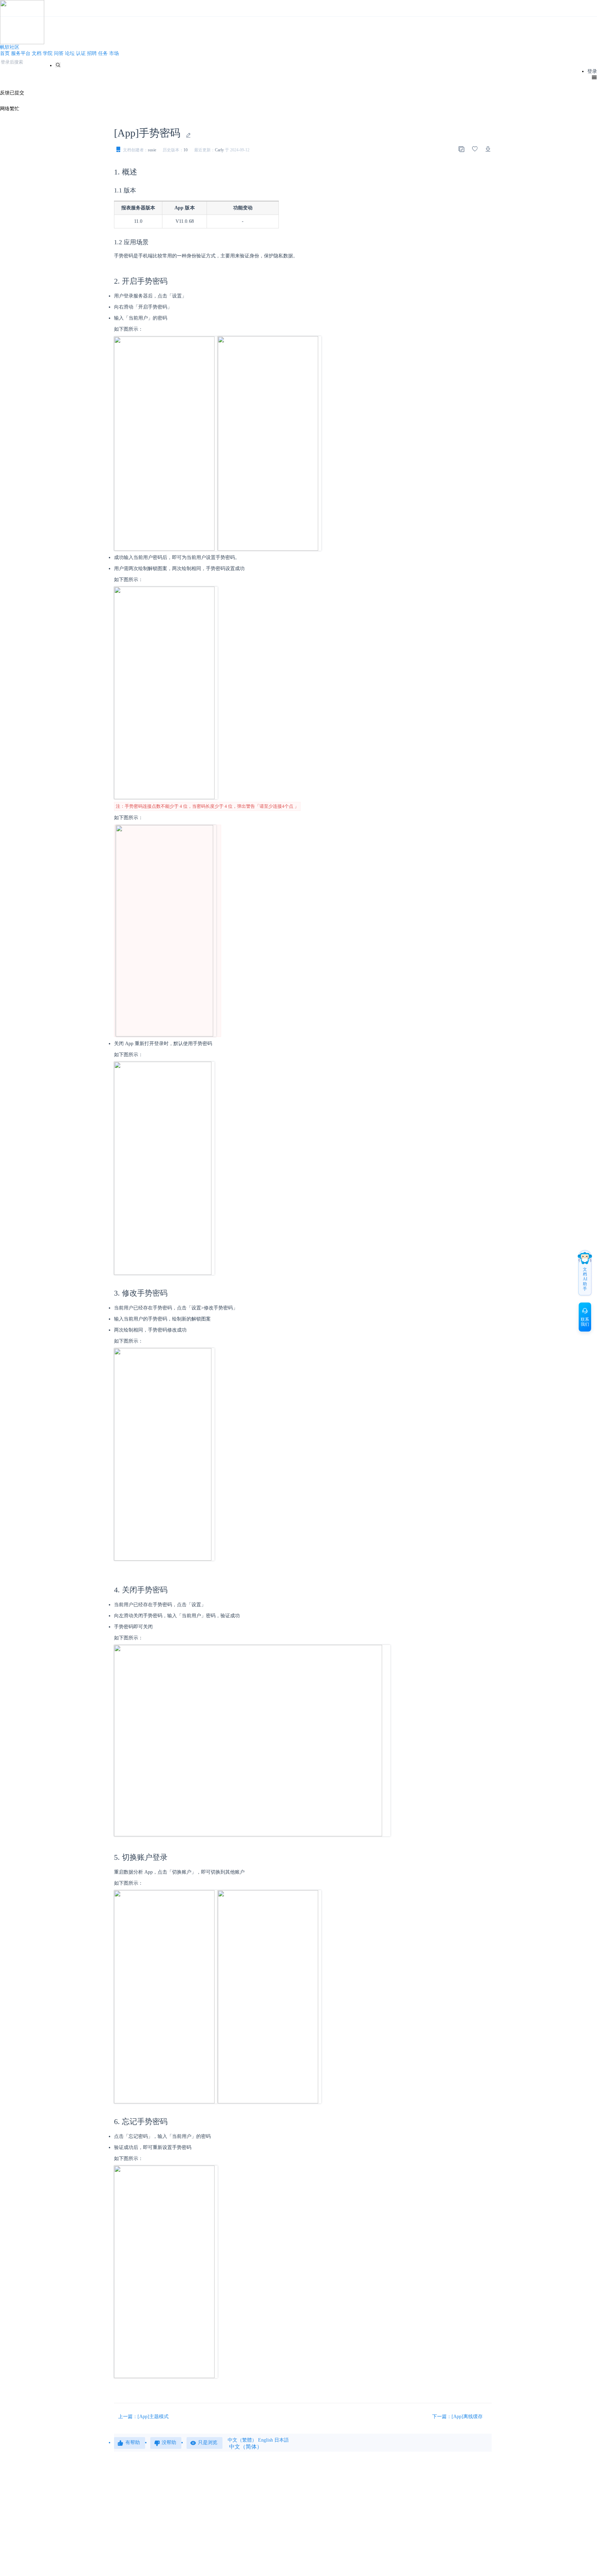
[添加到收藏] (475, 149)
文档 (37, 53)
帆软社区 (10, 47)
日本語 (282, 2440)
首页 (5, 53)
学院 (48, 53)
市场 (114, 53)
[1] (58, 65)
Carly (219, 150)
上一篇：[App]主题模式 (143, 2417)
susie (152, 150)
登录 (592, 71)
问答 (59, 53)
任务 (103, 53)
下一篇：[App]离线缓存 (458, 2417)
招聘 (92, 53)
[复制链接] (461, 149)
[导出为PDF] (488, 149)
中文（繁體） (242, 2440)
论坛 (70, 53)
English (266, 2440)
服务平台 (21, 53)
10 (186, 150)
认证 (81, 53)
